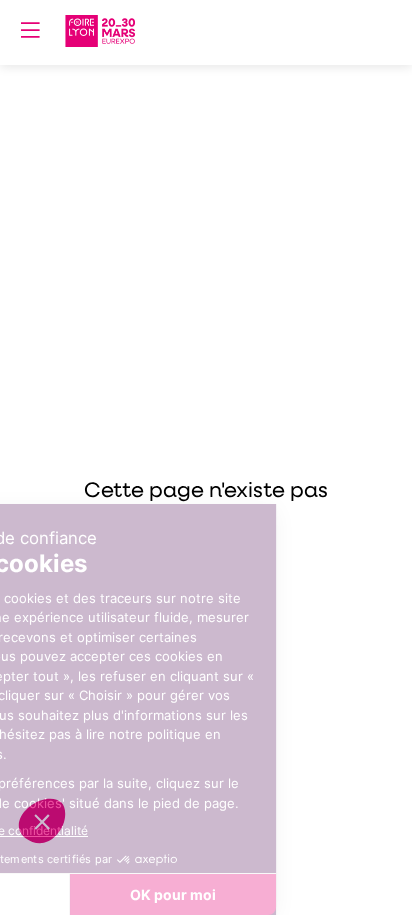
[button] (30, 30)
